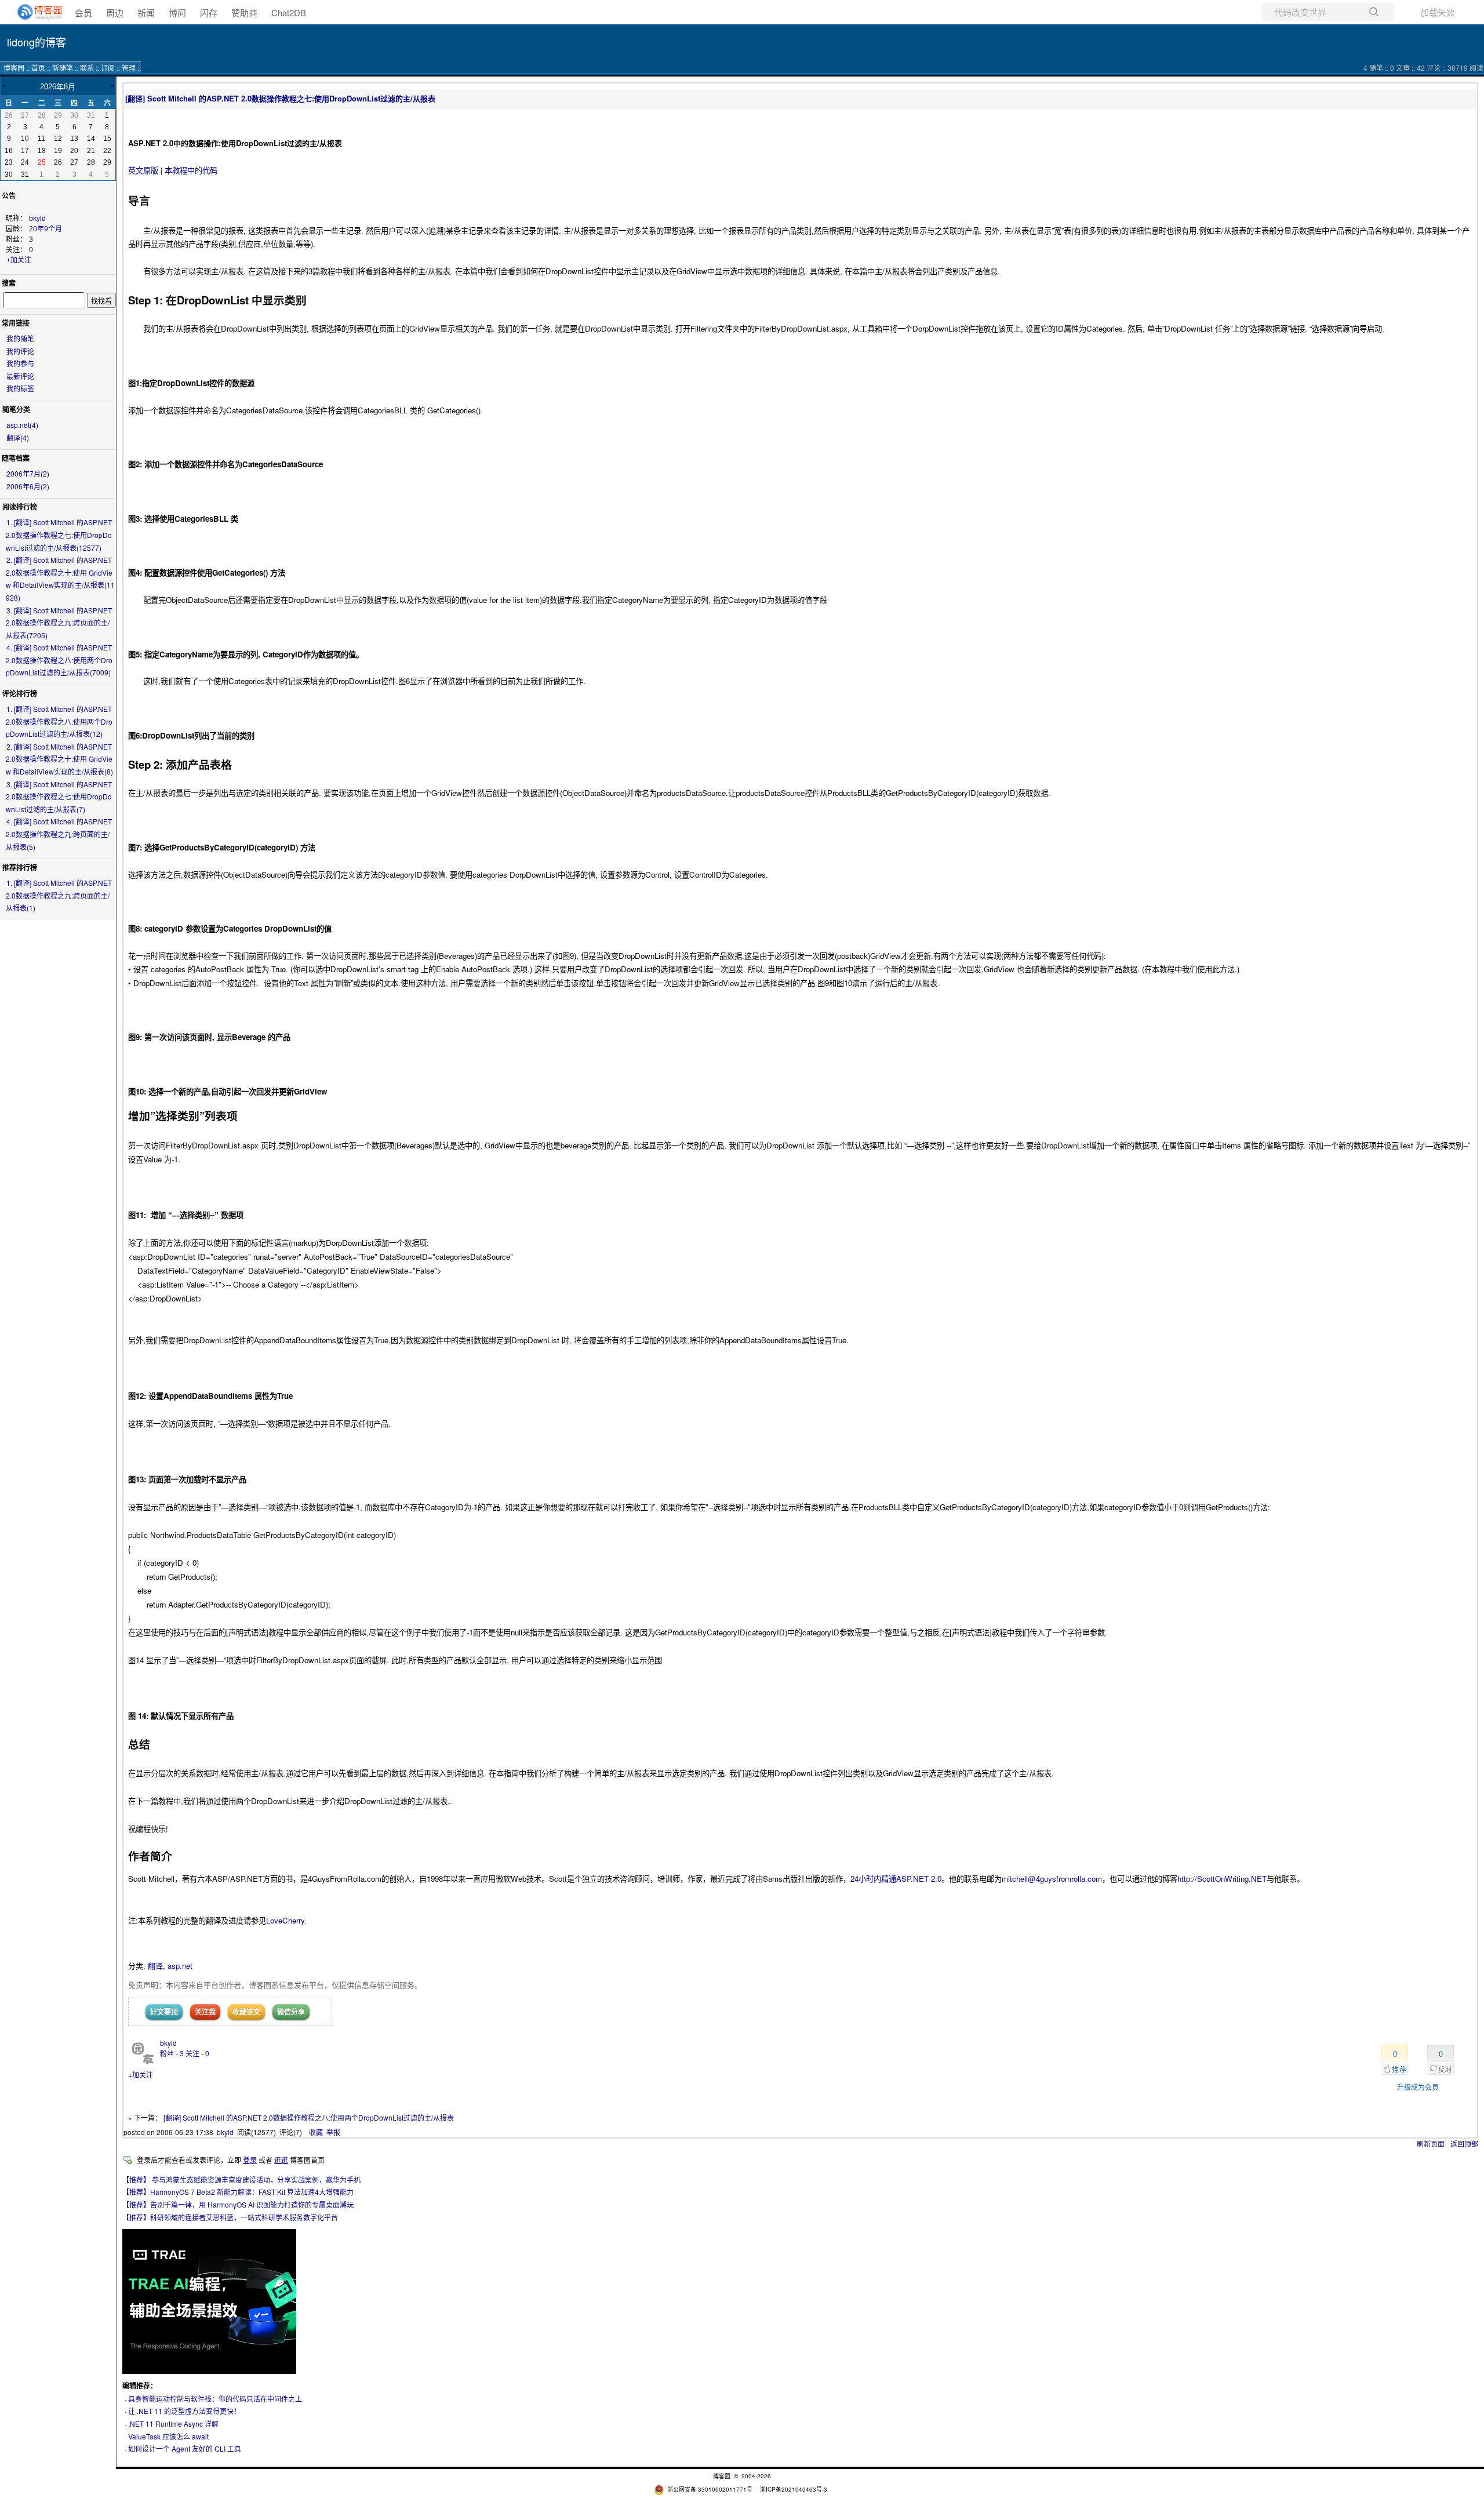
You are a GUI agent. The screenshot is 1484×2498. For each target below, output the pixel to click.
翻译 (155, 1966)
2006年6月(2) (28, 486)
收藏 (316, 2132)
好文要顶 (164, 2012)
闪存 (209, 12)
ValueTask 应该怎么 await (168, 2436)
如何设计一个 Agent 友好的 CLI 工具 (185, 2448)
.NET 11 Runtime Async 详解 (173, 2424)
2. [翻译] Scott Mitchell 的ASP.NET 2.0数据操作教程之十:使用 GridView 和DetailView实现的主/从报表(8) (59, 759)
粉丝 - (172, 2053)
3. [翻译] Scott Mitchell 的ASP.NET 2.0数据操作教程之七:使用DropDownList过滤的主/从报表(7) (59, 797)
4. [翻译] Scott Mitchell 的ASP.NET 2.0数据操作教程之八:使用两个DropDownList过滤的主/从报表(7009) (59, 660)
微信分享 (291, 2012)
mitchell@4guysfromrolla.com (1052, 1879)
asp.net (180, 1966)
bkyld (37, 219)
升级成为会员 (1418, 2087)
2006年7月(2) (28, 473)
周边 (115, 12)
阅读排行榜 (20, 507)
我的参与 (20, 363)
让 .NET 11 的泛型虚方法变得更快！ (184, 2411)
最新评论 (20, 376)
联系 (87, 68)
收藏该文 (246, 2012)
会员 (83, 12)
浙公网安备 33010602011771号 (710, 2489)
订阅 (108, 68)
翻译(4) (18, 437)
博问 (177, 12)
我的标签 (20, 388)
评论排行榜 (20, 693)
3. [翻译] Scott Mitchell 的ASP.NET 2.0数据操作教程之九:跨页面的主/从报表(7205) (59, 623)
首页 (38, 68)
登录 (250, 2160)
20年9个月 (46, 229)
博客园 (14, 68)
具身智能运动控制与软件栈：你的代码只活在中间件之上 (215, 2399)
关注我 (205, 2012)
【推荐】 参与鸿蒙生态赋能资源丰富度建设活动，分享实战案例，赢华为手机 (241, 2179)
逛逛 (281, 2160)
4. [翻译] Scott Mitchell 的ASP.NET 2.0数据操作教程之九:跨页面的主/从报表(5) (59, 834)
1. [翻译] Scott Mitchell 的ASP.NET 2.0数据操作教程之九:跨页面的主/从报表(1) (59, 895)
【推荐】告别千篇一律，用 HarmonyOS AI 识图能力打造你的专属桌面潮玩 (238, 2204)
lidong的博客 (37, 42)
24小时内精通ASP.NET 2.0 (896, 1879)
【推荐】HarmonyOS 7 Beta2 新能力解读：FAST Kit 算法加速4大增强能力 (238, 2192)
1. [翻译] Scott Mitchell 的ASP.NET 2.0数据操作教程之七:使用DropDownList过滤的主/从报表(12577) (59, 534)
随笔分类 (16, 409)
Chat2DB (289, 12)
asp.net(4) (22, 425)
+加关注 (19, 260)
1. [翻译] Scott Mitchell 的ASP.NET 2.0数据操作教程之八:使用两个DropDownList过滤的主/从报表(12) (59, 721)
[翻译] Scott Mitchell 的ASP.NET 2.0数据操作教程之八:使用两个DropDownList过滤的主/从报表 (309, 2117)
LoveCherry (285, 1920)
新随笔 (63, 68)
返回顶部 (1464, 2144)
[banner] (35, 12)
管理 (129, 68)
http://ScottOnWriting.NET (1222, 1879)
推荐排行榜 (20, 867)
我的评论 (20, 351)
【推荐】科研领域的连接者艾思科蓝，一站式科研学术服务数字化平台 (230, 2217)
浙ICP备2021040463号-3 (794, 2489)
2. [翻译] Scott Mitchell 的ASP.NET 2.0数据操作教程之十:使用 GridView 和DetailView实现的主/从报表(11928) (60, 579)
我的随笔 (20, 338)
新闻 (146, 12)
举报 (333, 2132)
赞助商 (244, 12)
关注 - (197, 2053)
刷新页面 (1431, 2144)
